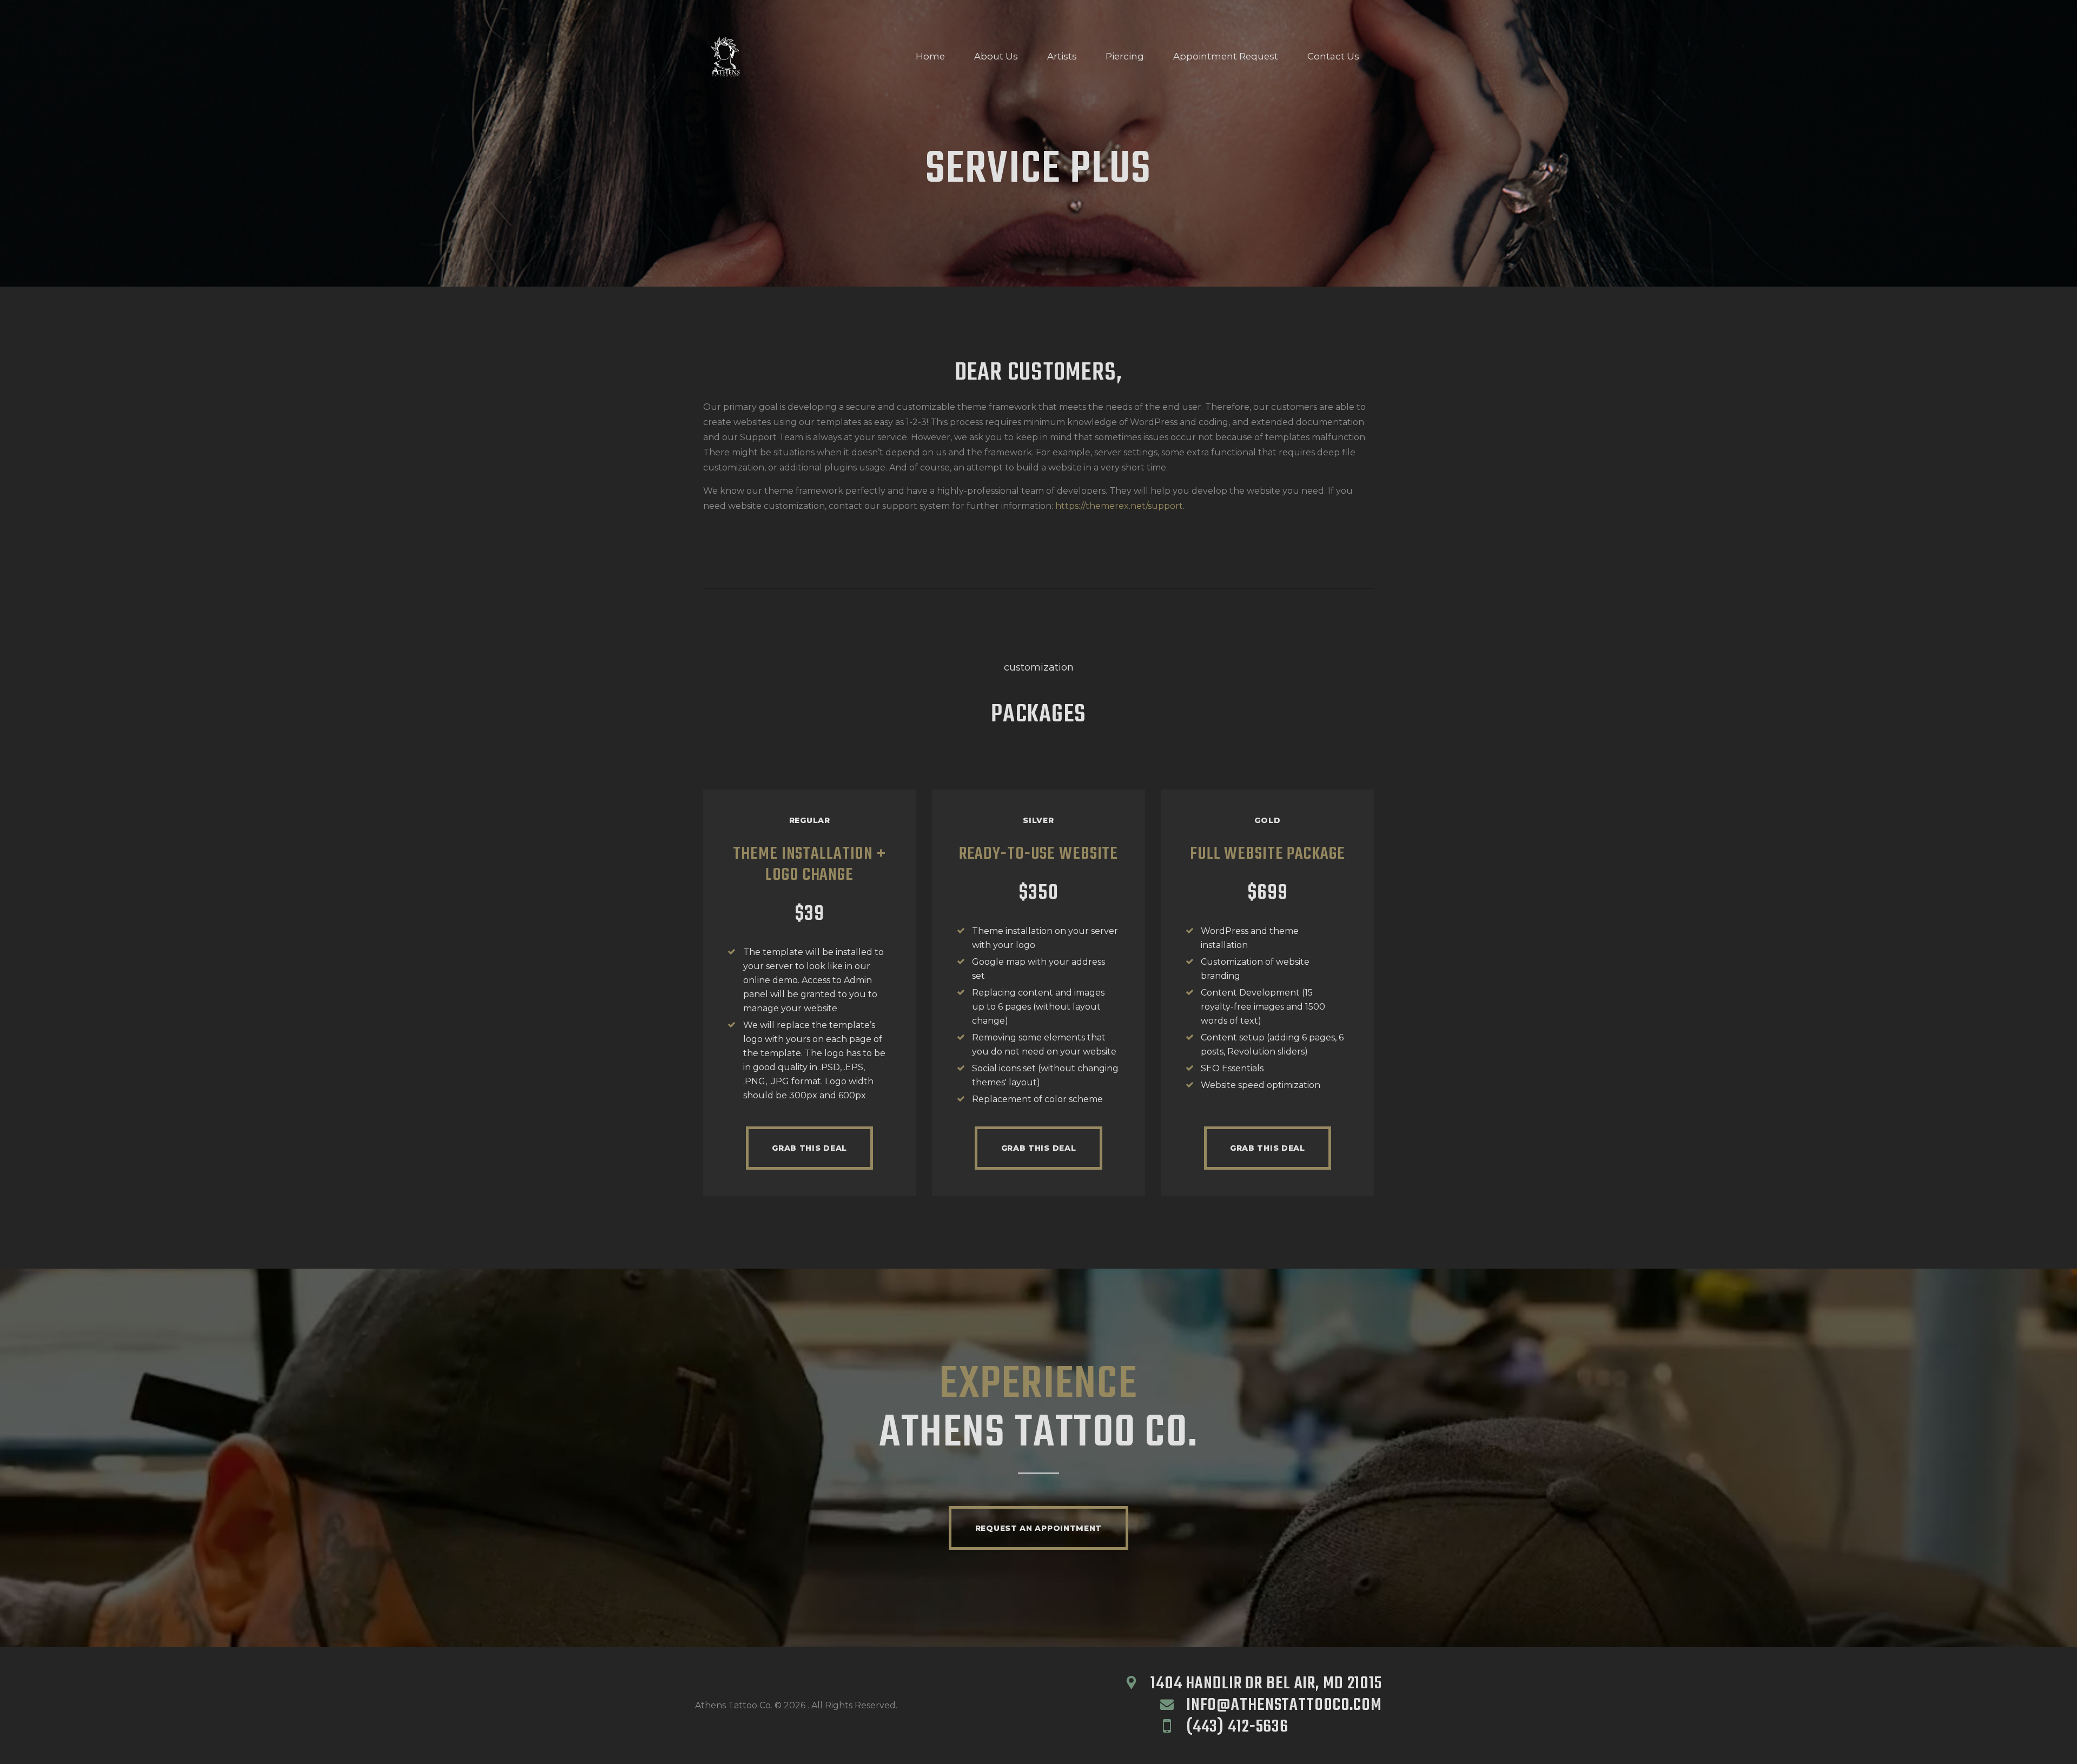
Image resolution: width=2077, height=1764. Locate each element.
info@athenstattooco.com (1284, 1705)
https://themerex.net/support (1119, 506)
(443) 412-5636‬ (1237, 1727)
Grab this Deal (809, 1148)
